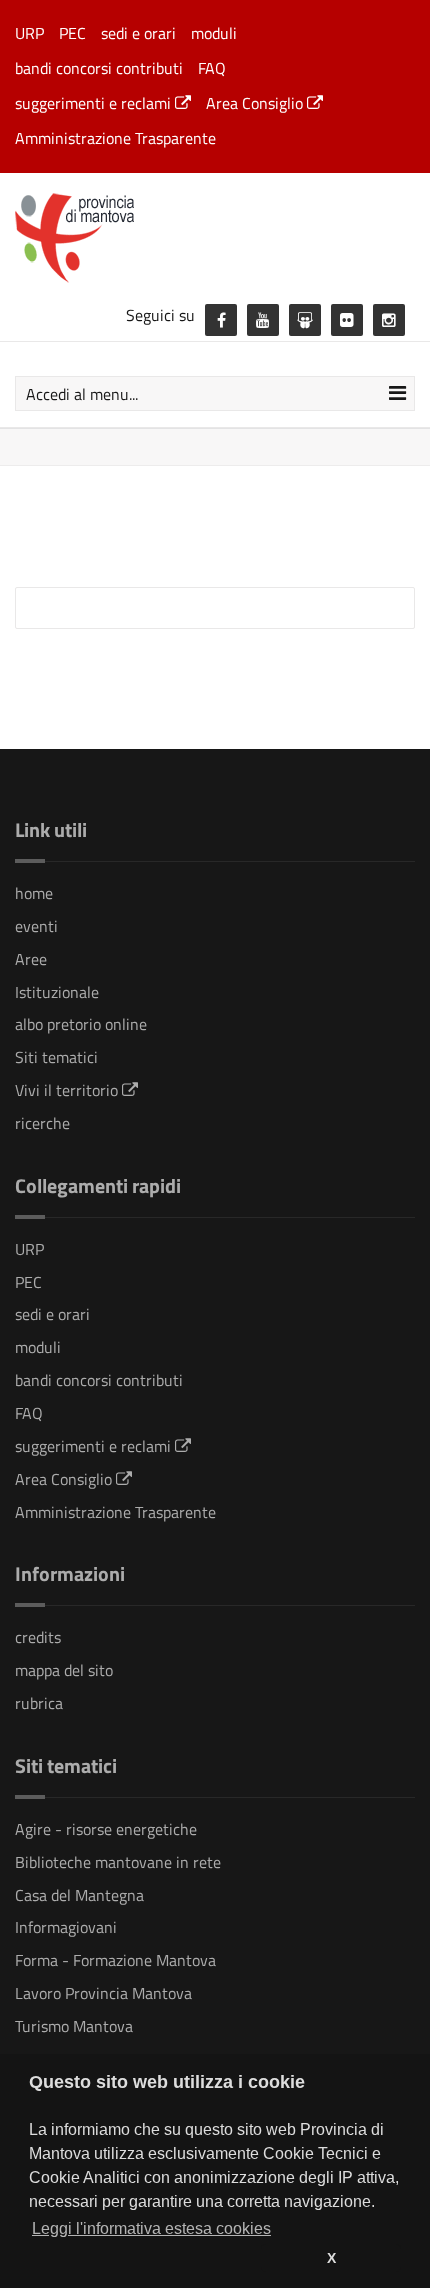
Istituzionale (57, 992)
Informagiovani (66, 1927)
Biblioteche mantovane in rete (118, 1862)
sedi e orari (138, 33)
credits (38, 1637)
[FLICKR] (347, 320)
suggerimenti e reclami (95, 103)
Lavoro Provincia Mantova (103, 1993)
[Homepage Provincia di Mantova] (215, 236)
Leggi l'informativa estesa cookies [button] (151, 2228)
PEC (72, 33)
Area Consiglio (256, 103)
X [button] (331, 2258)
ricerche (42, 1123)
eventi (36, 926)
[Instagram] (389, 320)
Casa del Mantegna (79, 1895)
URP (29, 33)
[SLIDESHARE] (305, 320)
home (34, 893)
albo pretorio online (81, 1024)
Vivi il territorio (68, 1090)
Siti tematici (56, 1057)
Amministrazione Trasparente (115, 138)
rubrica (39, 1703)
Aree (31, 959)
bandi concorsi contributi (99, 68)
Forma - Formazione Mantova (115, 1960)
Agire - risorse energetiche (106, 1829)
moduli (214, 33)
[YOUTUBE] (263, 320)
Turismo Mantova (74, 2026)
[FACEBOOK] (221, 320)
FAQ (212, 68)
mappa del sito (64, 1670)
